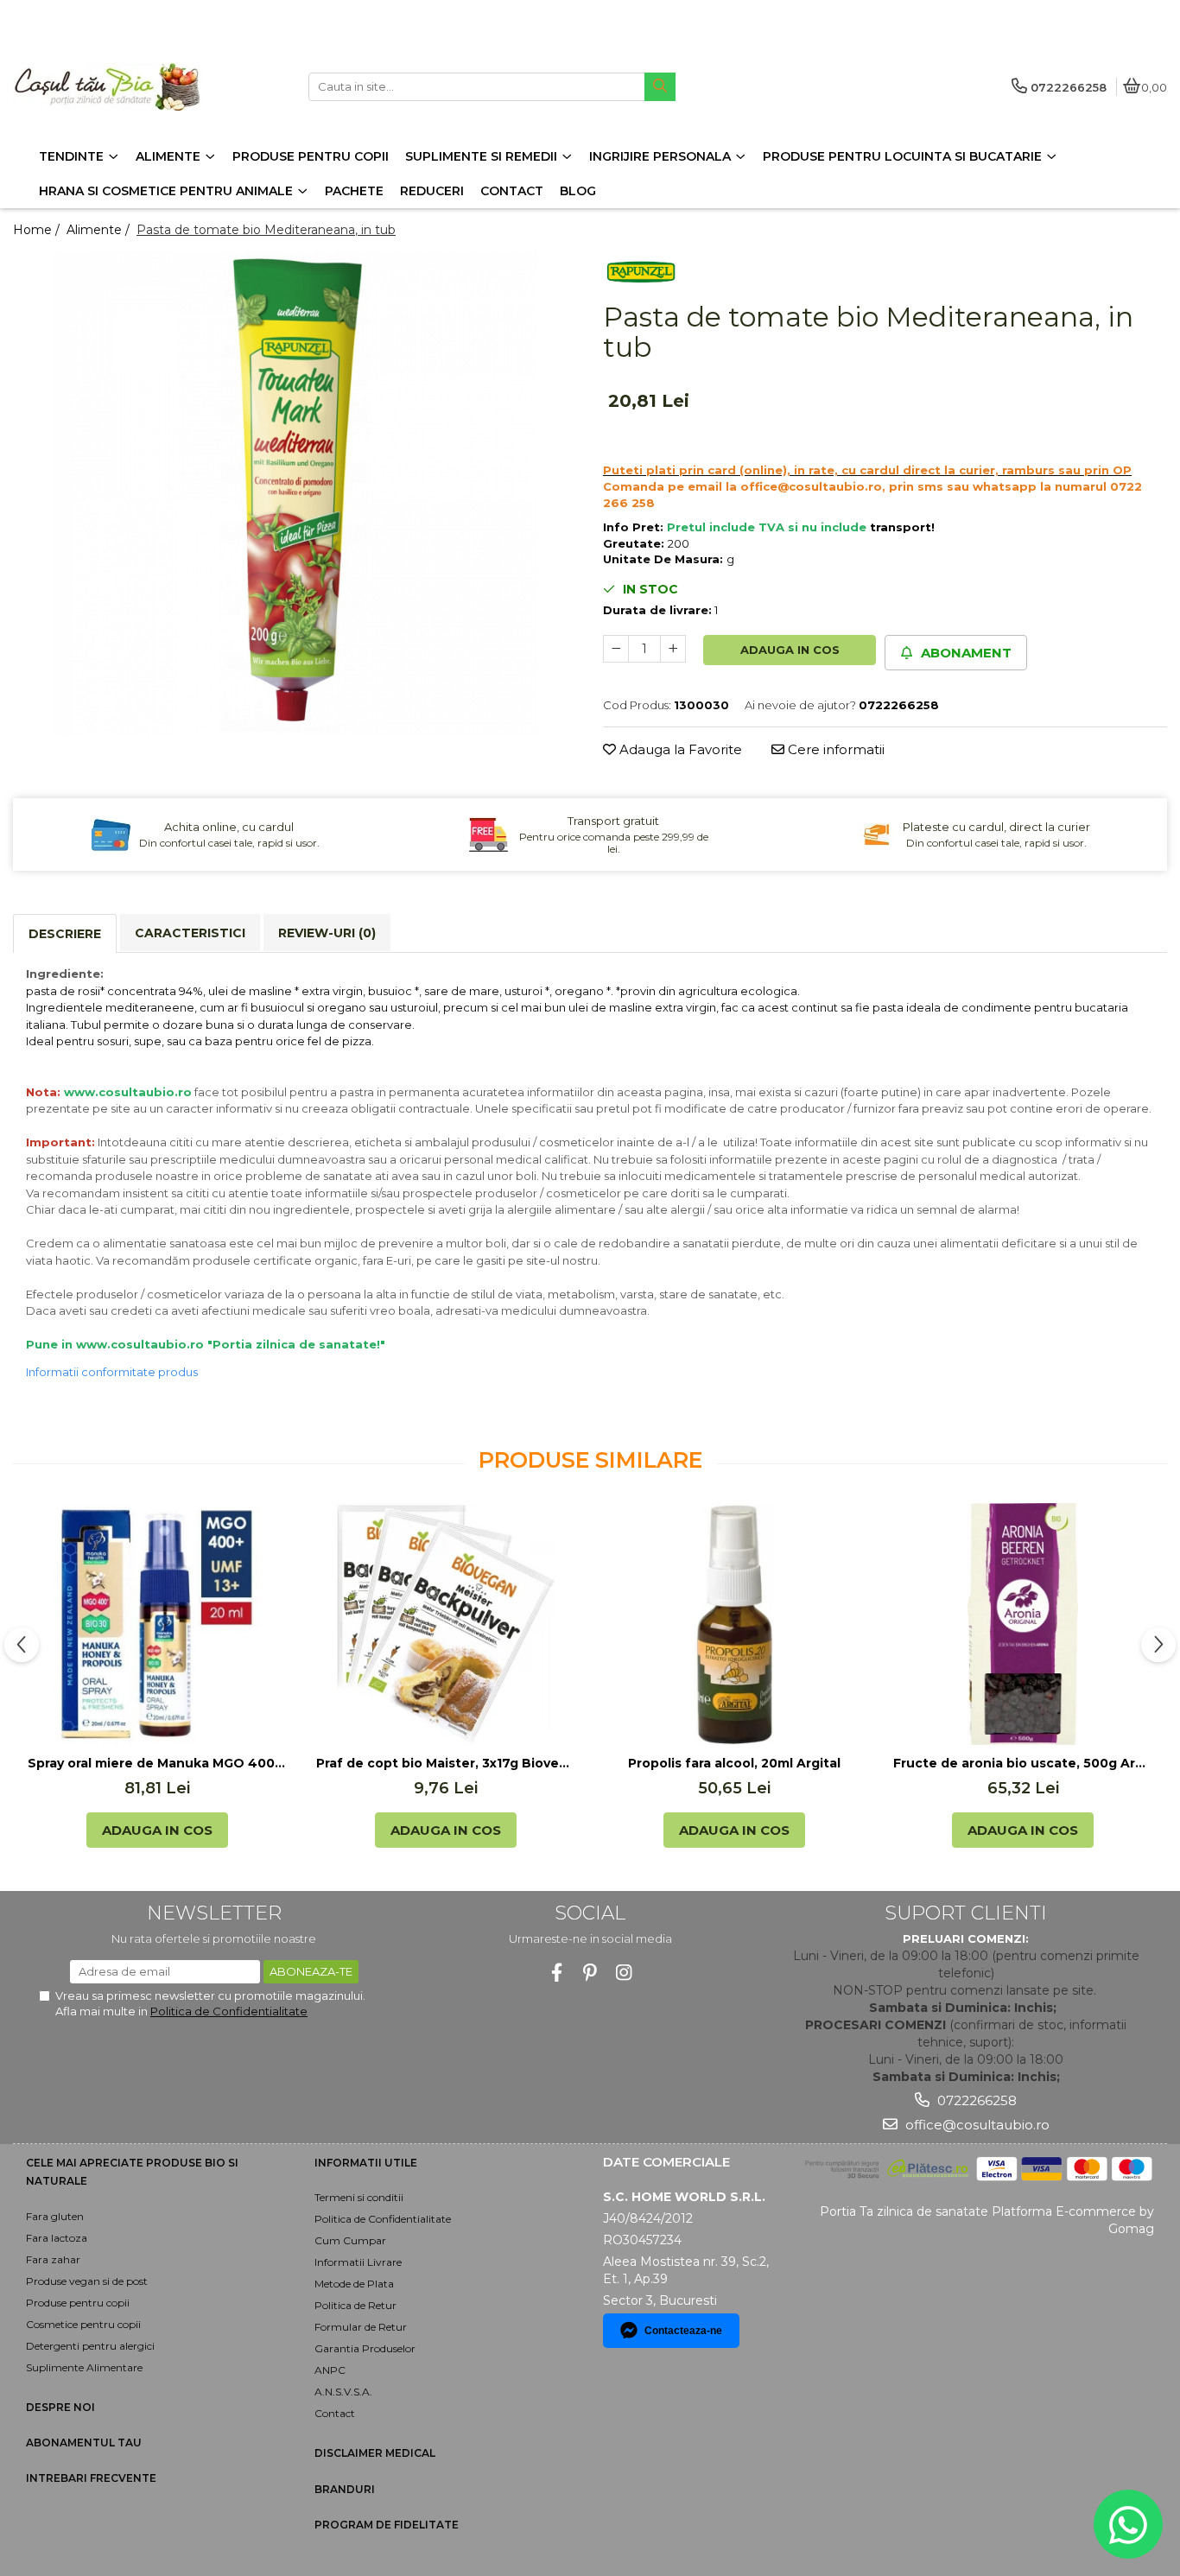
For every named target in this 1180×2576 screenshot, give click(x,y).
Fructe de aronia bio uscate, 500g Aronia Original (1023, 1763)
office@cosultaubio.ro (976, 2125)
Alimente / (100, 230)
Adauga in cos (790, 650)
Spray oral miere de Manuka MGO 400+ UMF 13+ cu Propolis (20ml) (157, 1763)
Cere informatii (834, 749)
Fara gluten (55, 2216)
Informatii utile (366, 2163)
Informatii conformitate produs (112, 1372)
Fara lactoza (57, 2238)
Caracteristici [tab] (190, 933)
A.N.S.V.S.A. (343, 2392)
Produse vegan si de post (87, 2281)
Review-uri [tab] (327, 933)
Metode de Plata (354, 2284)
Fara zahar (53, 2259)
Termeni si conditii (359, 2197)
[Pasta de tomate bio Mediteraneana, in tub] (295, 493)
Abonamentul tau (84, 2443)
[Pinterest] (590, 1973)
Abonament (964, 653)
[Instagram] (624, 1973)
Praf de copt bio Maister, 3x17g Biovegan (446, 1763)
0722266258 (975, 2100)
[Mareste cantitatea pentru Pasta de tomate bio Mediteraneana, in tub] (673, 649)
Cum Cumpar (350, 2240)
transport (901, 527)
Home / (38, 230)
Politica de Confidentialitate (229, 2011)
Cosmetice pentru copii (83, 2324)
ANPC (330, 2370)
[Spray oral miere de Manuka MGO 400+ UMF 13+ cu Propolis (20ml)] (157, 1624)
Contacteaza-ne (683, 2331)
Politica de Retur (355, 2305)
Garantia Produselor (365, 2348)
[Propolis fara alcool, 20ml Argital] (734, 1624)
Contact (335, 2413)
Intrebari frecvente (91, 2478)
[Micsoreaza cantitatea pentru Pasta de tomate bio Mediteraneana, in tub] (616, 649)
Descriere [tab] (65, 934)
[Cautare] (660, 87)
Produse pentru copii (78, 2303)
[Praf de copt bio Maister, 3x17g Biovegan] (446, 1624)
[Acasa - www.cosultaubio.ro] (121, 87)
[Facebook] (557, 1973)
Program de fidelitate (387, 2525)
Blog (578, 191)
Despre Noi (60, 2407)
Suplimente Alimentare (84, 2367)
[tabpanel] (295, 493)
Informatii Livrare (358, 2262)
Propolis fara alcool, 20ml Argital (734, 1763)
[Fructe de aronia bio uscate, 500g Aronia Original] (1023, 1624)
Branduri (345, 2489)
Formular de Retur (361, 2327)
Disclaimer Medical (375, 2453)
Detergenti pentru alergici (90, 2346)
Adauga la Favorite (679, 749)
